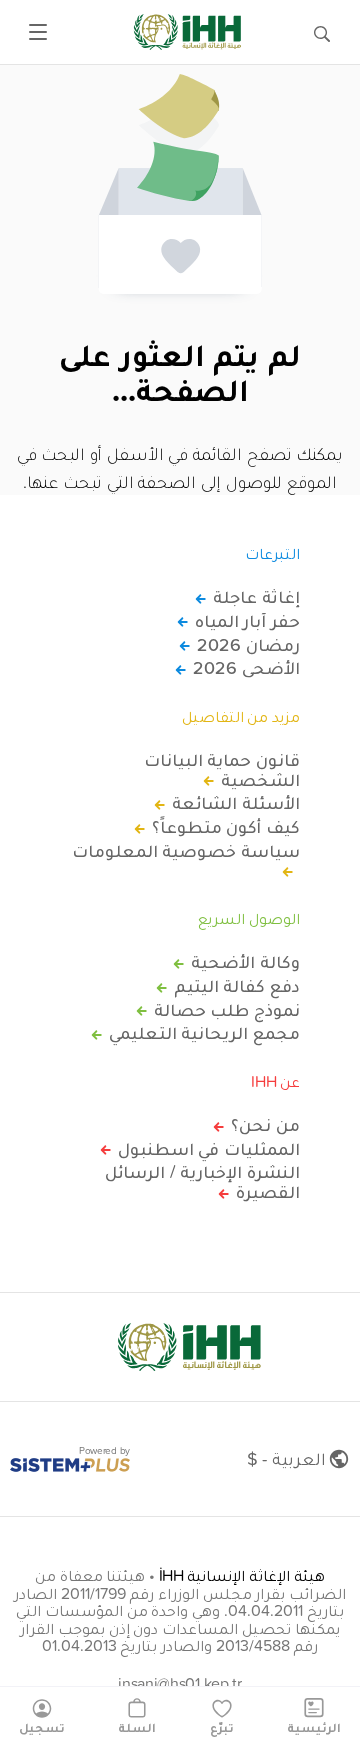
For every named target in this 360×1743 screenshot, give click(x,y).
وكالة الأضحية (245, 962)
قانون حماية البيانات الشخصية (222, 770)
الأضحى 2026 (246, 668)
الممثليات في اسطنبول (209, 1149)
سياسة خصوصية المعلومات (186, 852)
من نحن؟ (265, 1125)
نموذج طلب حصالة (227, 1010)
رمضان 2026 (248, 645)
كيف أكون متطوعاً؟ (226, 827)
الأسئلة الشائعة (236, 803)
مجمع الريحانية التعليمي (204, 1033)
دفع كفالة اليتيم (237, 986)
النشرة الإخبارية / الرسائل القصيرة (202, 1182)
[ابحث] (322, 32)
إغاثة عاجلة (256, 597)
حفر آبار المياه (247, 621)
